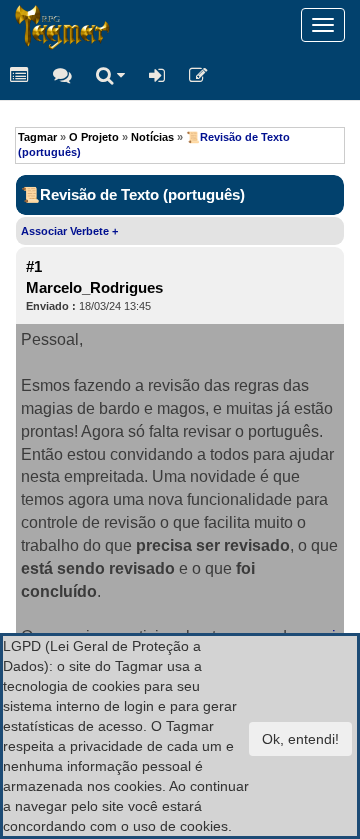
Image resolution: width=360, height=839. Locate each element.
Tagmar (37, 137)
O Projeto (94, 137)
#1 (34, 267)
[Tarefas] (19, 75)
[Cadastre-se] (198, 75)
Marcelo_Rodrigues (94, 288)
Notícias (152, 137)
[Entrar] (157, 75)
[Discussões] (62, 75)
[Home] (15, 25)
